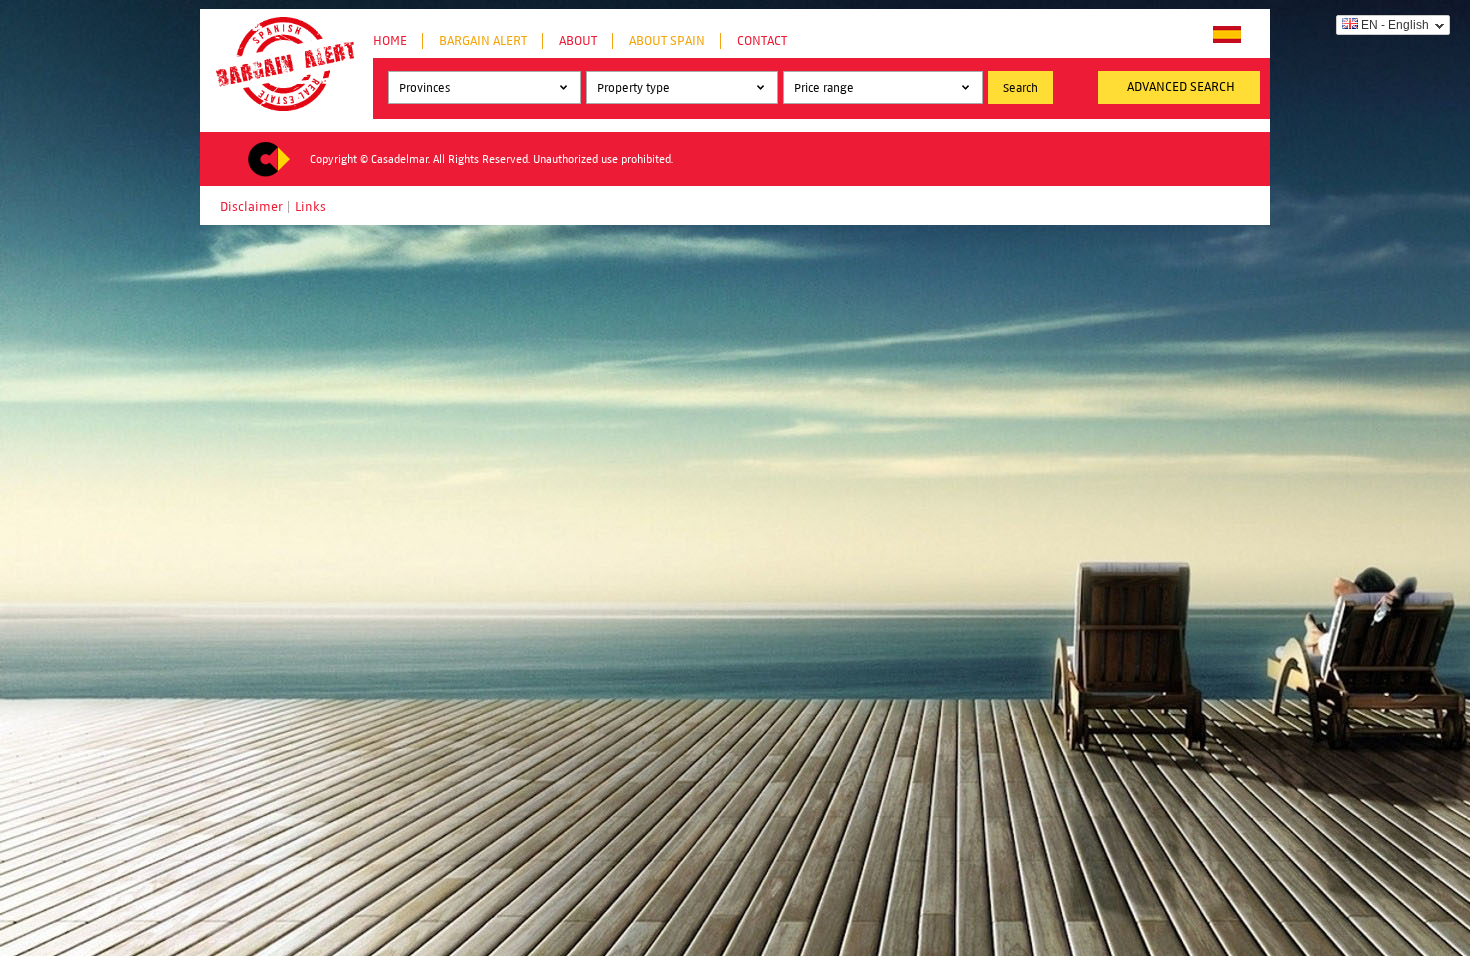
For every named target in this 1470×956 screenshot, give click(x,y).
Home (390, 41)
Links (310, 207)
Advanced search (1181, 87)
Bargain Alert (483, 41)
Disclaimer (251, 207)
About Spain (667, 41)
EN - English (1395, 25)
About (578, 41)
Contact (762, 41)
